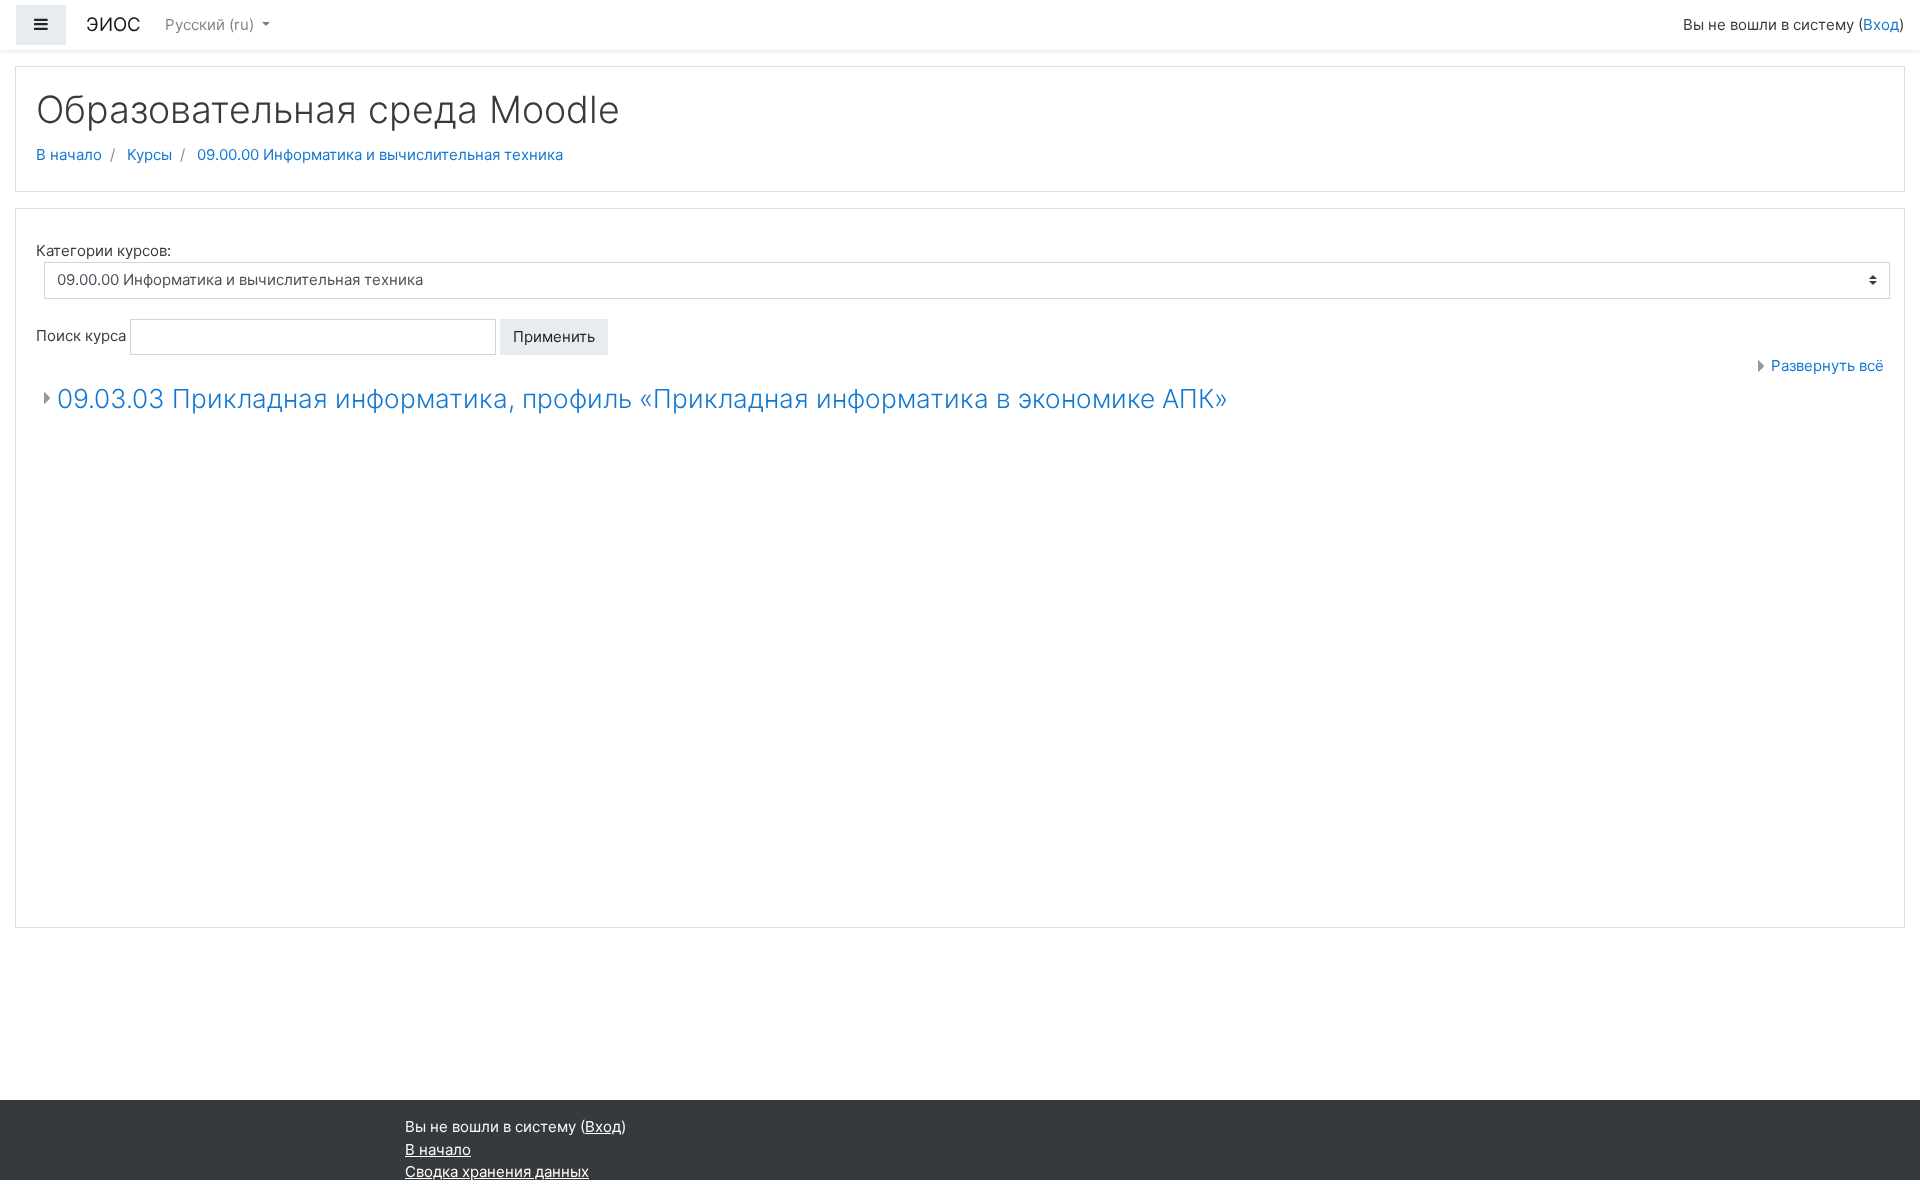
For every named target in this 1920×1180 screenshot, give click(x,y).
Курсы (149, 154)
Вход (1881, 24)
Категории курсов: (103, 250)
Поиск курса (81, 335)
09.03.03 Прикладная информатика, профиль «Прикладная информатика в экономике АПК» (642, 398)
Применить (554, 336)
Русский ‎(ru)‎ (211, 24)
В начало (69, 154)
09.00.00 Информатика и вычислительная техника (380, 154)
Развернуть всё (1827, 365)
